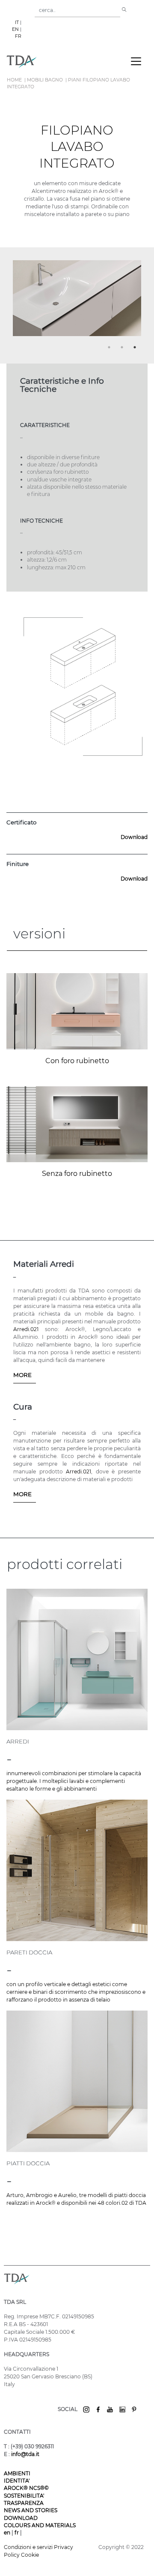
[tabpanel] (77, 302)
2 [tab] (123, 349)
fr (17, 2532)
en (8, 2532)
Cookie (30, 2555)
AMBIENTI (17, 2473)
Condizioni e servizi (29, 2547)
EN (15, 29)
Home (14, 80)
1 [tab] (110, 349)
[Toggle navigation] (136, 61)
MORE (22, 1375)
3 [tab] (136, 349)
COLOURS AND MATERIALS (40, 2525)
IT (17, 23)
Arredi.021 (26, 1329)
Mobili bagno (45, 80)
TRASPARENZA (24, 2503)
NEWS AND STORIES (31, 2510)
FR (18, 36)
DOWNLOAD (21, 2518)
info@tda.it (25, 2454)
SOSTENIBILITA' (24, 2496)
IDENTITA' (17, 2481)
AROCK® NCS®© (26, 2488)
